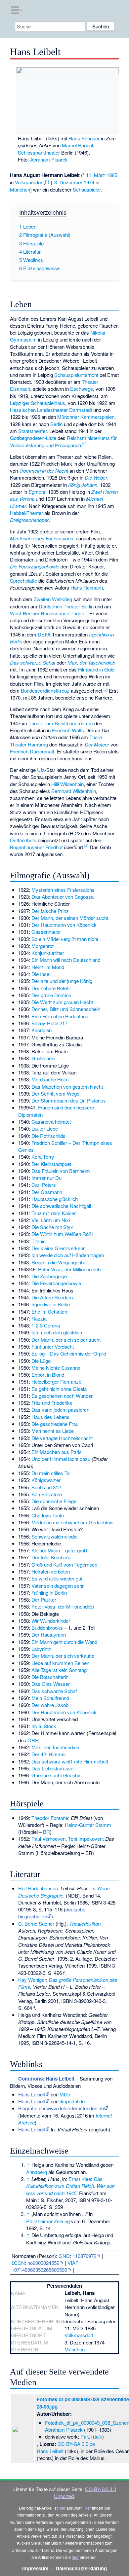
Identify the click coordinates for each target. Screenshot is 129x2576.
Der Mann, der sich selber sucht (66, 1340)
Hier (87, 2508)
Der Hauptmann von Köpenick (64, 925)
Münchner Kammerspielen (86, 417)
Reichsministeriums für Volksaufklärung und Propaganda (63, 441)
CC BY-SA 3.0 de (76, 2444)
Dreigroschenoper (29, 520)
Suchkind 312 (46, 1487)
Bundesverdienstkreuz (45, 690)
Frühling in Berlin (49, 1593)
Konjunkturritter (48, 953)
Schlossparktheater (39, 152)
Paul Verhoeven (48, 1839)
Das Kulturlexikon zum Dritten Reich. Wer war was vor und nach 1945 (70, 2186)
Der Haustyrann (49, 1634)
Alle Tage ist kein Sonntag (59, 1670)
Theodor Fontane (50, 1818)
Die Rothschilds (48, 1136)
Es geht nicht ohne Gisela (59, 1389)
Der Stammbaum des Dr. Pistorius (69, 1100)
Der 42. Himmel (48, 1754)
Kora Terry (43, 1157)
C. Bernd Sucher (36, 1923)
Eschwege (82, 389)
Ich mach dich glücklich (57, 1332)
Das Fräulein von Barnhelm (61, 1171)
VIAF (73, 2263)
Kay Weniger (32, 1980)
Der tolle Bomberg (51, 1557)
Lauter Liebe (45, 1128)
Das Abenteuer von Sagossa (63, 897)
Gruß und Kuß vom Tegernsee (64, 1564)
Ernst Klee (80, 2179)
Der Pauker (44, 1599)
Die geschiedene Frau (55, 1424)
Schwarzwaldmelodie (54, 1536)
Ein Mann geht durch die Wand (64, 1642)
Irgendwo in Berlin (51, 1304)
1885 (112, 175)
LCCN (18, 2263)
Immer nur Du (46, 1178)
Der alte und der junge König (62, 981)
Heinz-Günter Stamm (88, 1825)
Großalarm (43, 1058)
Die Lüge (41, 1361)
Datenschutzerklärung (81, 2568)
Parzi (86, 2436)
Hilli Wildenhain (67, 784)
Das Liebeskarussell (53, 1768)
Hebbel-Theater (26, 513)
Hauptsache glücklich (55, 1199)
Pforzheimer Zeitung (48, 2221)
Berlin (56, 424)
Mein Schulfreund (50, 1698)
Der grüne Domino (51, 995)
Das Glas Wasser (51, 1684)
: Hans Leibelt (46, 2079)
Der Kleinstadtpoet (51, 1164)
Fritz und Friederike (52, 1403)
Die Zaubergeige (49, 1276)
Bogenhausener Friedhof (36, 847)
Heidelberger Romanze (56, 1381)
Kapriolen (42, 1030)
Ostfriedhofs (23, 840)
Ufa (41, 770)
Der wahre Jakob (50, 1705)
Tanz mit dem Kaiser (54, 1213)
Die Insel (41, 974)
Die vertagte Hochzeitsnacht (62, 1438)
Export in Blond (48, 1375)
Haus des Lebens (50, 1417)
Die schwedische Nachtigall (61, 1206)
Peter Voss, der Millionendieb (69, 1269)
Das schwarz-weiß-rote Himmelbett (70, 1761)
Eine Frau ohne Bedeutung (60, 1016)
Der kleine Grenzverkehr (58, 1248)
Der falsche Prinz (50, 911)
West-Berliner (25, 613)
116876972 (84, 2256)
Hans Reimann (87, 587)
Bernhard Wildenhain (74, 791)
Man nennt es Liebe (53, 1431)
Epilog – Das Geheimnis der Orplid (69, 1353)
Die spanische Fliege (54, 1501)
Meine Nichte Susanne (56, 1368)
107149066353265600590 (39, 2270)
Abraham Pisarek (49, 159)
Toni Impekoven (85, 1839)
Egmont (37, 492)
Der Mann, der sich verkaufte (63, 1656)
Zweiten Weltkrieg (53, 599)
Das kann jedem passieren (60, 1410)
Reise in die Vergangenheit (60, 1262)
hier (62, 2508)
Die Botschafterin (50, 1677)
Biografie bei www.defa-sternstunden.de (61, 2108)
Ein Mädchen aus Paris (57, 1452)
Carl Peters (44, 1185)
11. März (96, 175)
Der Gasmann (47, 1192)
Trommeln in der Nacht (44, 471)
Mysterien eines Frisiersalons (42, 538)
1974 (89, 182)
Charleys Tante (48, 1515)
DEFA (44, 634)
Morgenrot (43, 946)
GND (64, 2256)
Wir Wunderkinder (51, 1621)
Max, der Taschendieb (91, 662)
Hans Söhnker (84, 138)
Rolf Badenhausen (38, 1888)
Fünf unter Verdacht (53, 1346)
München (20, 189)
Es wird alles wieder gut (57, 1578)
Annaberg (37, 2172)
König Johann (83, 485)
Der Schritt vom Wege (55, 1093)
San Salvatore (47, 1494)
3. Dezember (68, 182)
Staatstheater (32, 431)
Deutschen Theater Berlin (66, 606)
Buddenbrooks (47, 1628)
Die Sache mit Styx (52, 1227)
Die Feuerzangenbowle (35, 566)
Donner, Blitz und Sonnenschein (66, 1009)
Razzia (39, 1318)
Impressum (35, 2568)
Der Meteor (97, 744)
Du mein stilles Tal (51, 1473)
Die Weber (96, 477)
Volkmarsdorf (29, 182)
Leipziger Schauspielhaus (38, 403)
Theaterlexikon (85, 1923)
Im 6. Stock (44, 1726)
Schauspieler (87, 189)
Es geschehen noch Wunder (62, 1396)
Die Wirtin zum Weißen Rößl (62, 1234)
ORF (33, 1740)
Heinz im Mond (48, 967)
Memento (30, 2115)
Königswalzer (46, 1480)
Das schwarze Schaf (33, 662)
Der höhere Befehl (51, 988)
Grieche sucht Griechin (56, 1775)
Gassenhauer (46, 932)
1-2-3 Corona (46, 1325)
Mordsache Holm (50, 1079)
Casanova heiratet (51, 1122)
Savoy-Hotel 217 (49, 1023)
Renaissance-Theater (64, 613)
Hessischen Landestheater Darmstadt (51, 410)
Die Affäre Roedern (52, 1297)
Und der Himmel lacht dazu (61, 1459)
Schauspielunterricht (76, 375)
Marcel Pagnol (77, 145)
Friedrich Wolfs (68, 730)
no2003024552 (43, 2263)
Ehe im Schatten (49, 1311)
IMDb (64, 2094)
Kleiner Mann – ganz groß (59, 1550)
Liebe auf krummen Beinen (60, 1663)
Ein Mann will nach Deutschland (66, 960)
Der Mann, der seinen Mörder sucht (70, 918)
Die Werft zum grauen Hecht (62, 1002)
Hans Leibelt (32, 2094)
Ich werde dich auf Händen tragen (68, 1255)
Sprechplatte (23, 581)
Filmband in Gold (96, 669)
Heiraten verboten (51, 1571)
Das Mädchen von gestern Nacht (67, 1087)
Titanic (39, 1241)
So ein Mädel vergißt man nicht (65, 939)
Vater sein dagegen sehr (58, 1586)
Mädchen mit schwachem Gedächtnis (72, 1522)
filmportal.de (71, 2101)
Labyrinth (41, 1649)
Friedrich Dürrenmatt (32, 751)
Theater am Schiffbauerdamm (61, 723)
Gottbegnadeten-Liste (33, 438)
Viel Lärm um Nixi (51, 1220)
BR (46, 1832)
